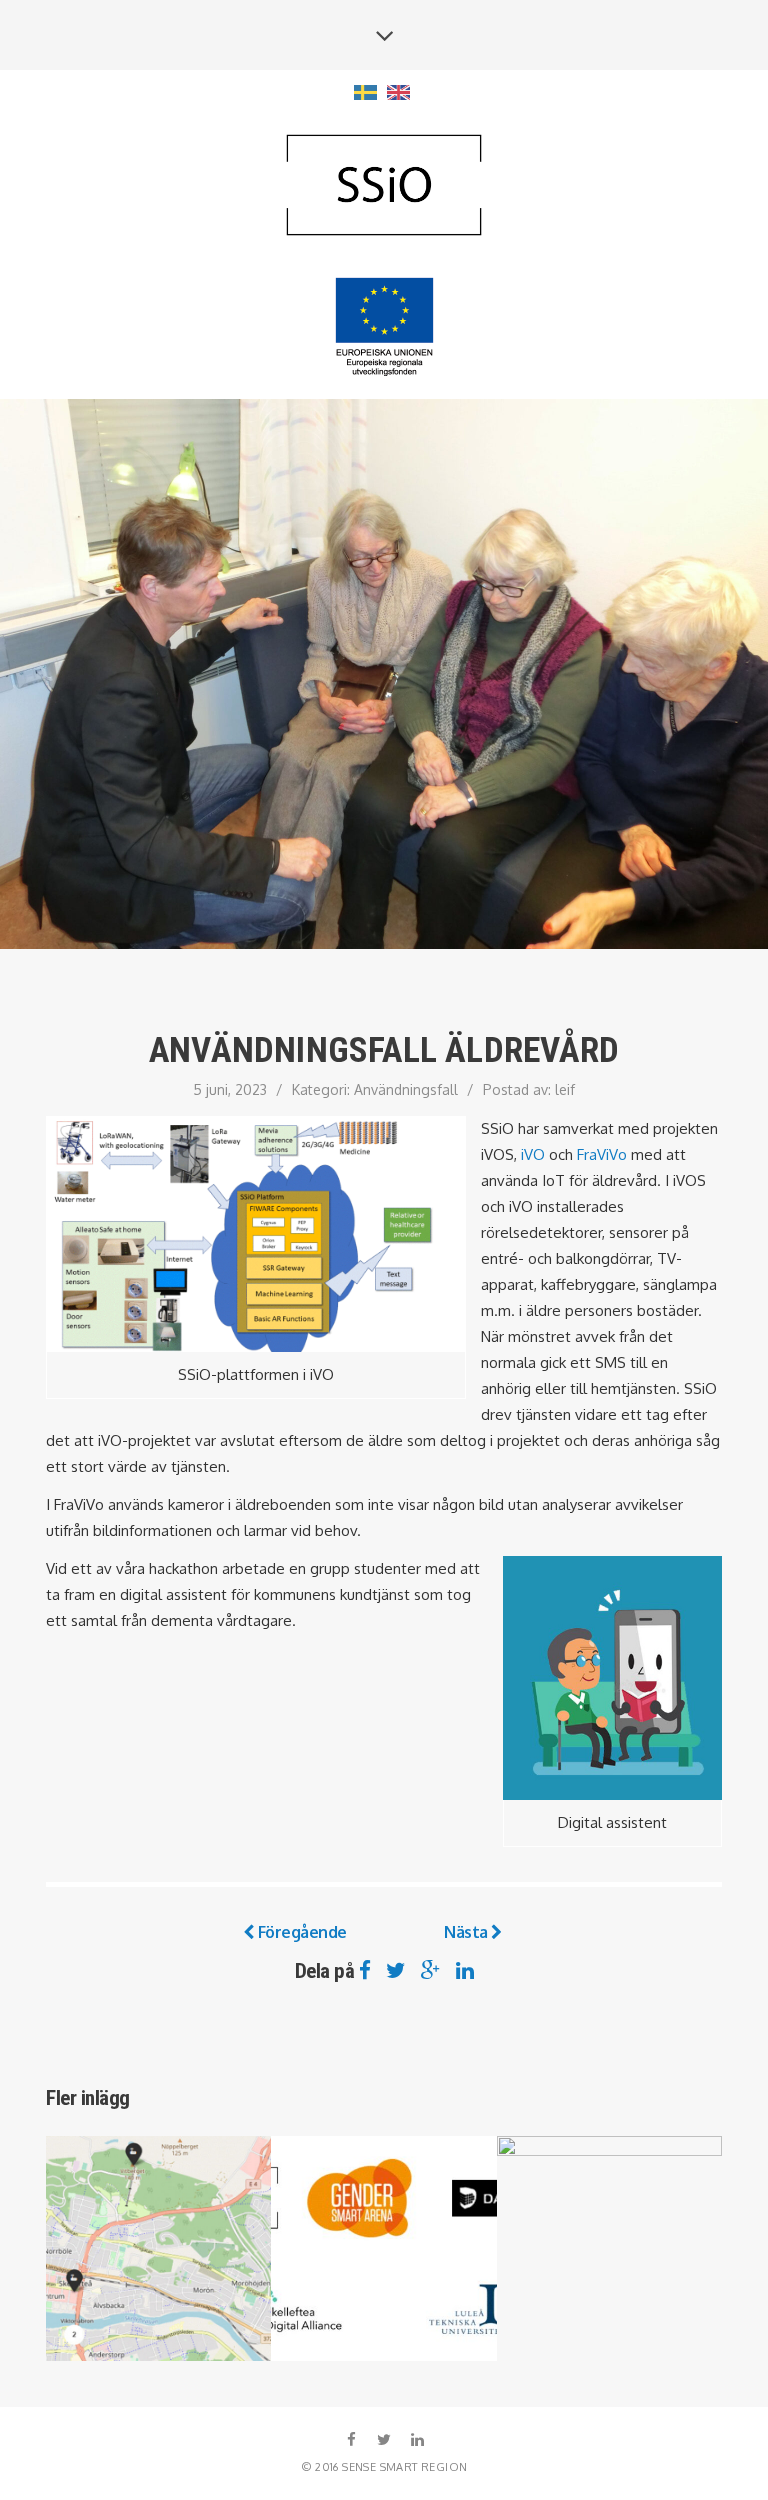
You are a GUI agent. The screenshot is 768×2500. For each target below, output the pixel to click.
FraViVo (602, 1154)
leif (565, 1089)
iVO (533, 1154)
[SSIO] (384, 186)
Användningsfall (406, 1089)
